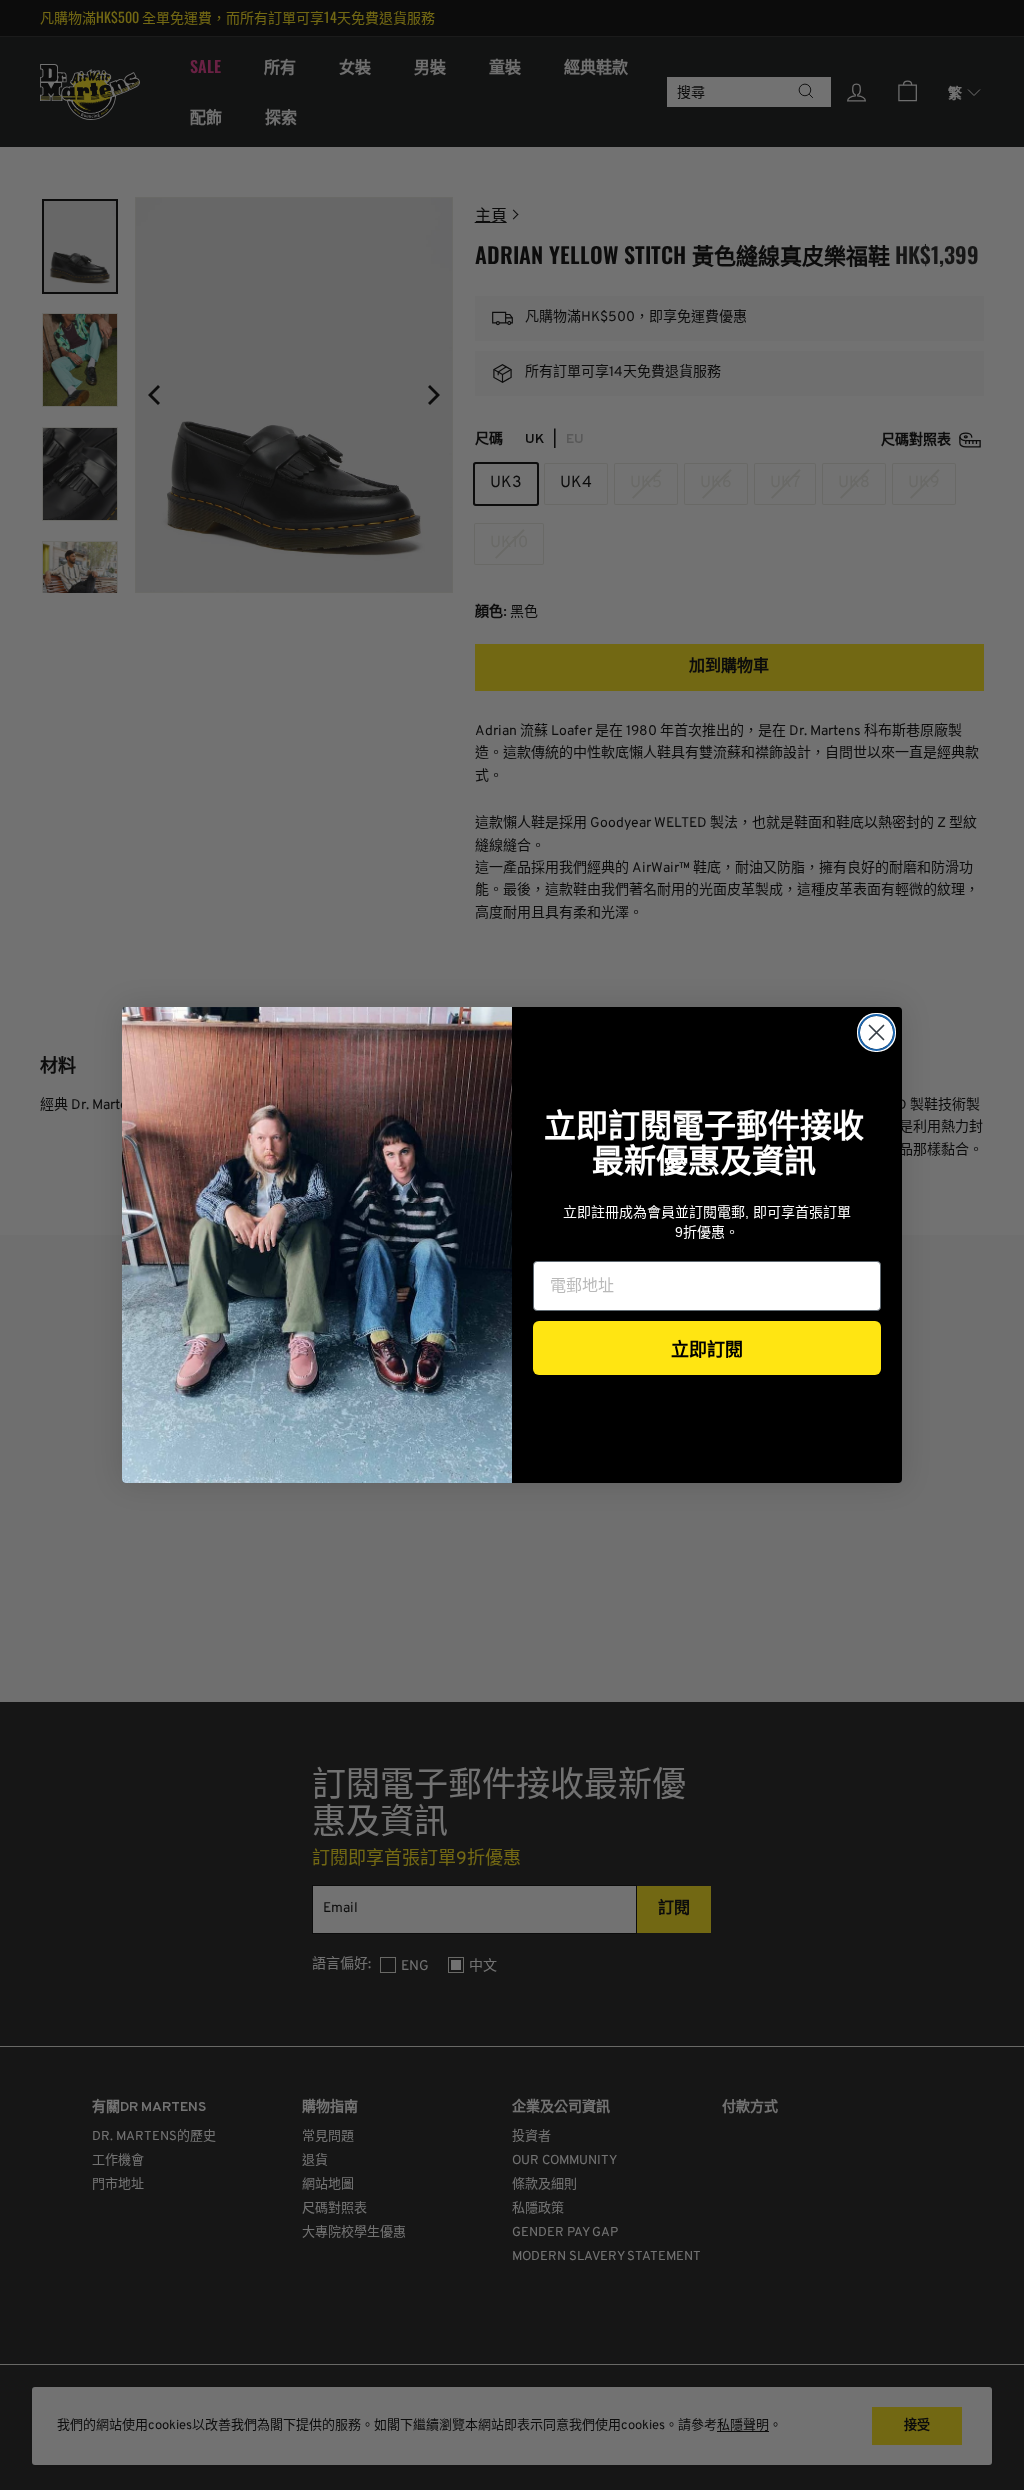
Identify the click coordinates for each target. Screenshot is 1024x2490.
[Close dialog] (876, 1032)
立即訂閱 (707, 1348)
